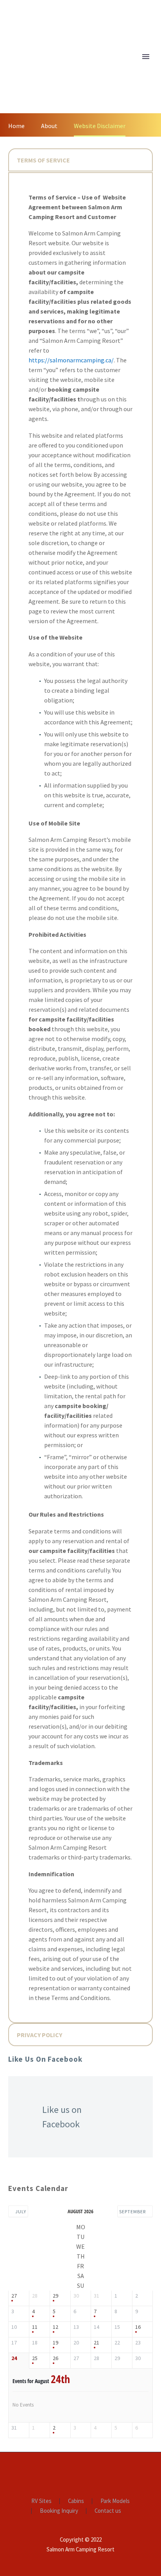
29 (55, 2296)
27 (14, 2296)
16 (138, 2327)
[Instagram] (91, 2473)
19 (55, 2343)
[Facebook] (70, 2473)
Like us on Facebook (45, 2059)
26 (55, 2358)
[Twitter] (80, 2473)
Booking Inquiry (59, 2511)
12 (55, 2327)
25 (35, 2358)
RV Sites (41, 2501)
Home (114, 68)
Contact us (108, 2511)
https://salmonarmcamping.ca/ (71, 360)
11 (35, 2327)
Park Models (115, 2501)
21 (97, 2343)
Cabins (76, 2501)
